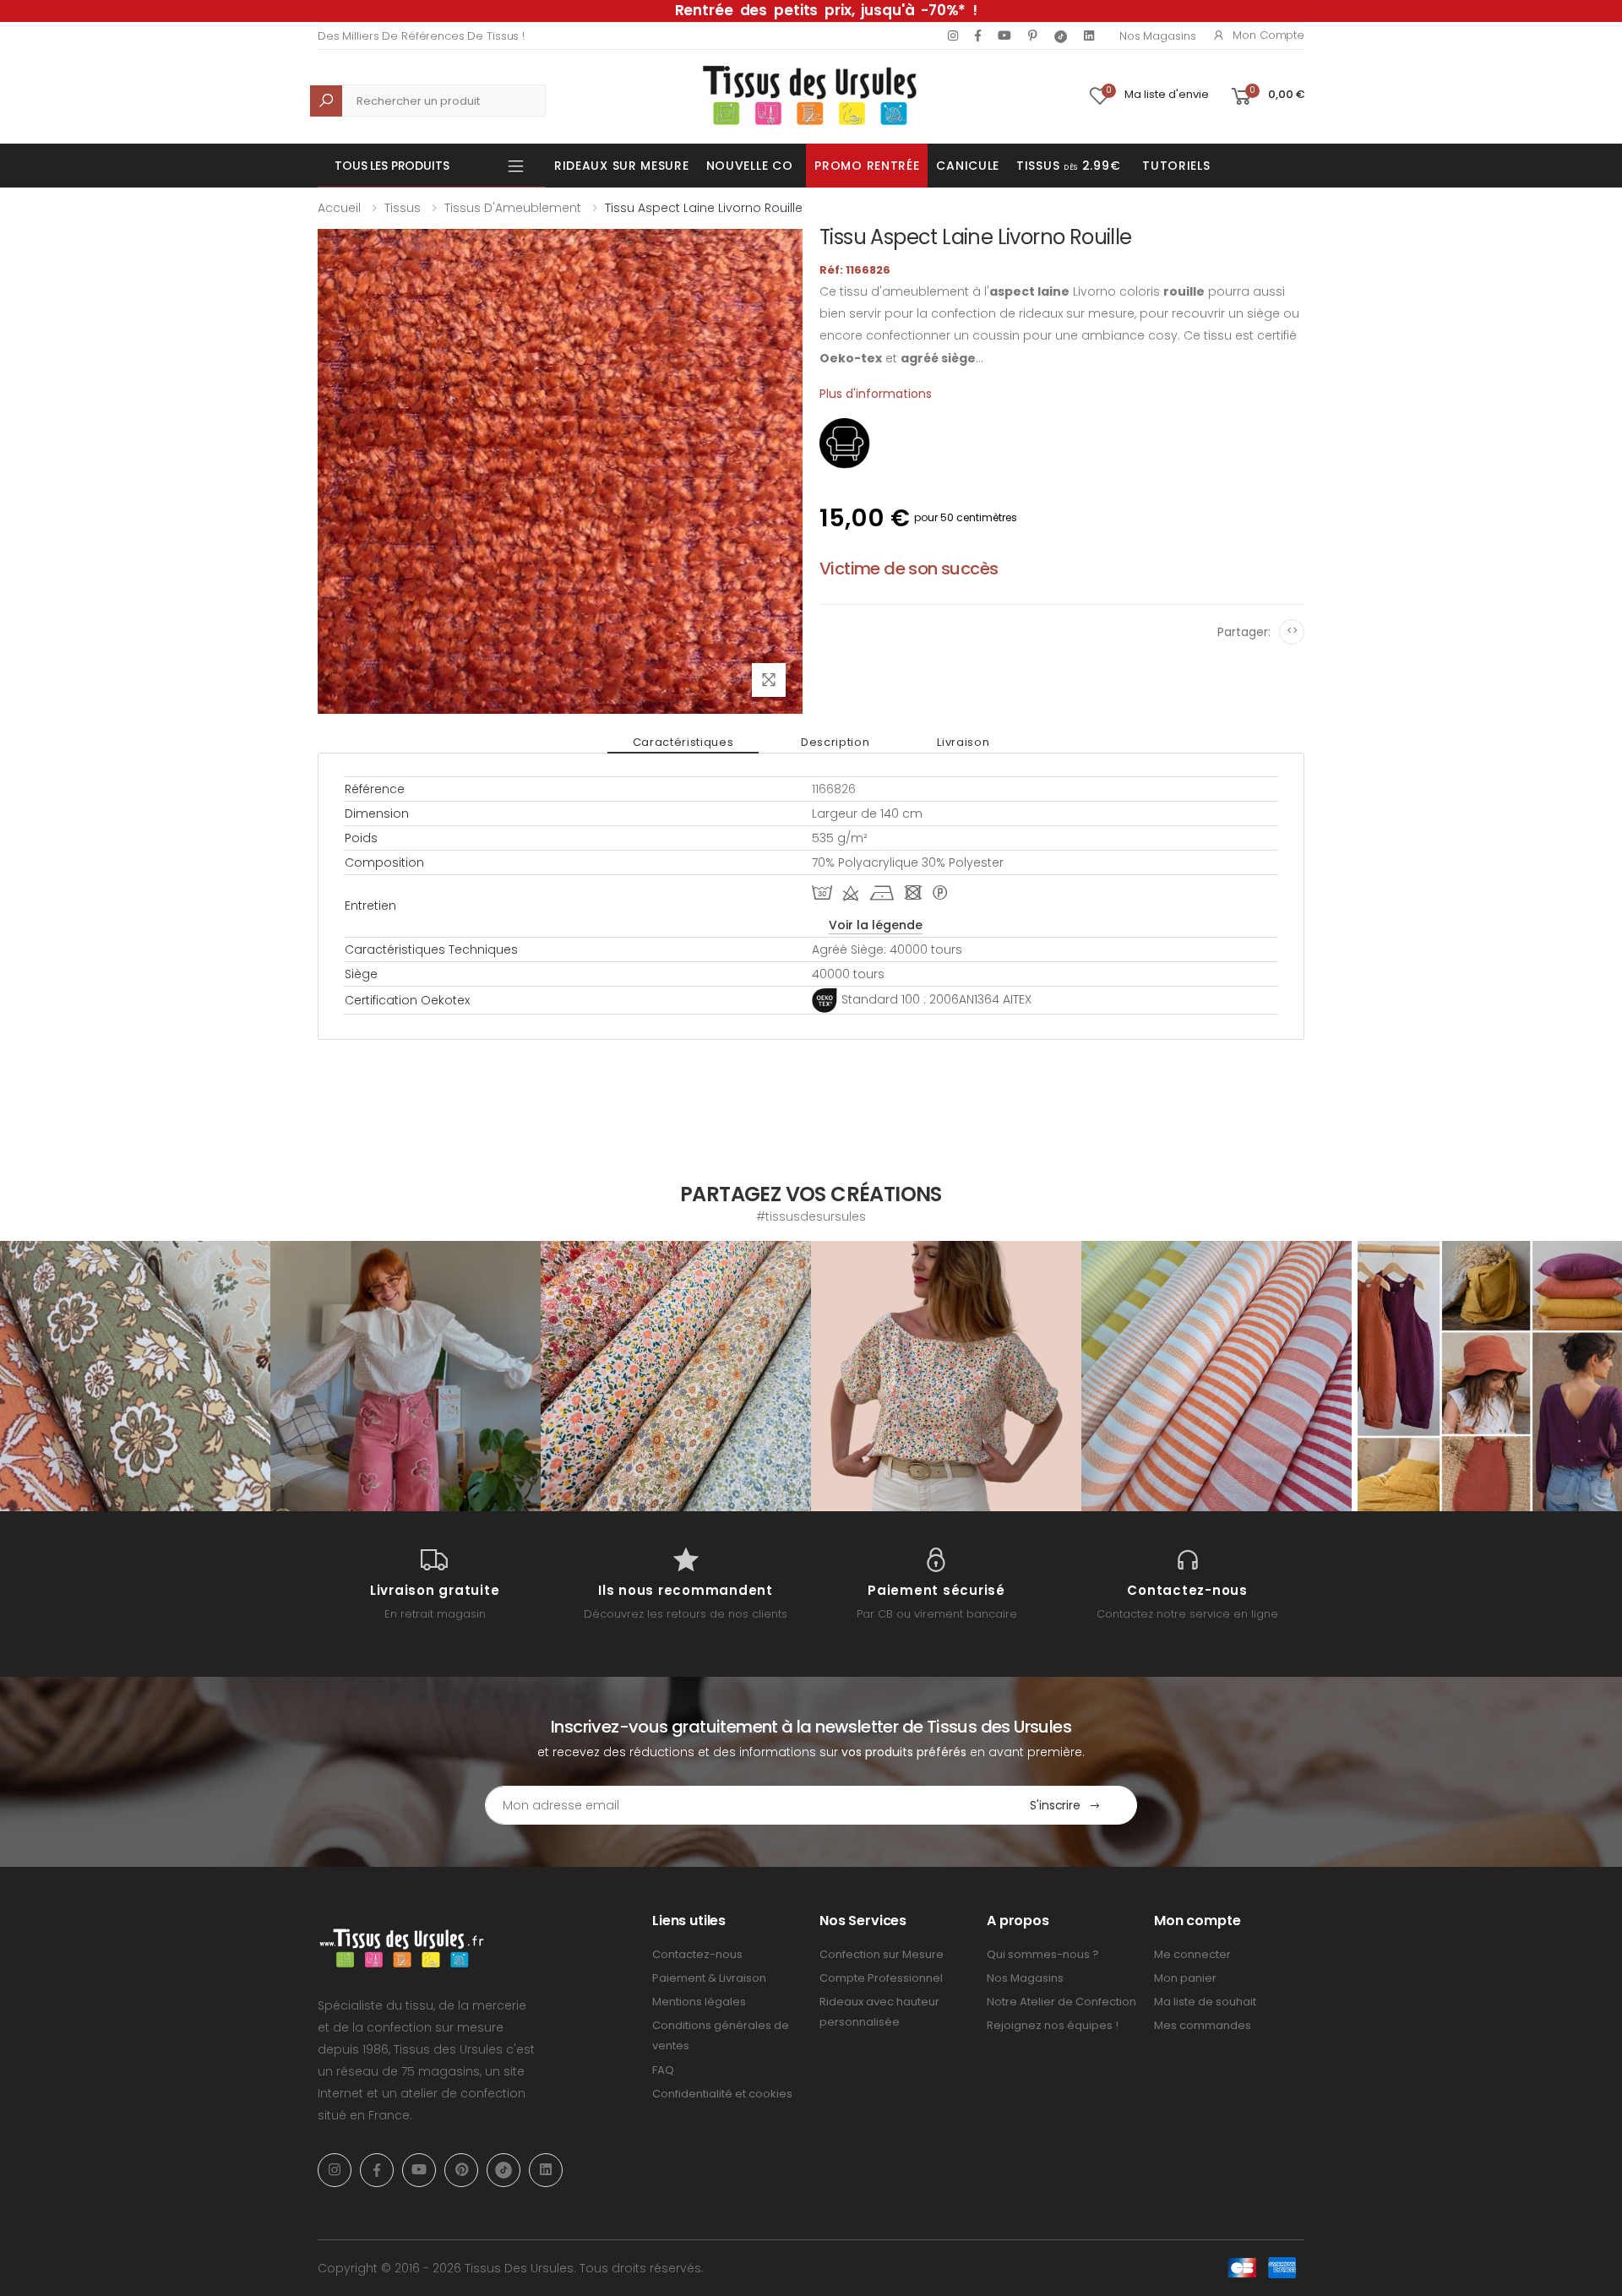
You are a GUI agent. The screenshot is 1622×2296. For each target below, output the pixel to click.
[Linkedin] (1089, 35)
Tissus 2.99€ (1068, 166)
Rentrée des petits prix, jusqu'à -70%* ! (826, 10)
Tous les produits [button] (392, 166)
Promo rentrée (867, 166)
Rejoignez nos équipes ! (1053, 2025)
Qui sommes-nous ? (1043, 1954)
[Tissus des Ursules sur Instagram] (135, 1376)
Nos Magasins (1157, 36)
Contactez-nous (697, 1954)
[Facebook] (978, 35)
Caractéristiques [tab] (683, 742)
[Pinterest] (1033, 35)
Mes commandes (1203, 2025)
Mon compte (1268, 35)
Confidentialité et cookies (722, 2094)
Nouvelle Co (750, 166)
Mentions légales (699, 2002)
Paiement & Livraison (709, 1978)
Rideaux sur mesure (622, 166)
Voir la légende (876, 925)
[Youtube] (1004, 35)
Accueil (339, 208)
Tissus (403, 208)
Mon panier (1185, 1978)
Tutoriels (1176, 166)
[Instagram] (953, 35)
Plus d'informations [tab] (876, 394)
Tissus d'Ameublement (513, 208)
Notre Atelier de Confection (1061, 2002)
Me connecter (1192, 1954)
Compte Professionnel (881, 1978)
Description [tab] (835, 742)
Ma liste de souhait (1205, 2002)
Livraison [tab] (963, 742)
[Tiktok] (1061, 36)
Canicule (968, 166)
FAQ (663, 2070)
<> (1292, 631)
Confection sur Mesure (882, 1954)
